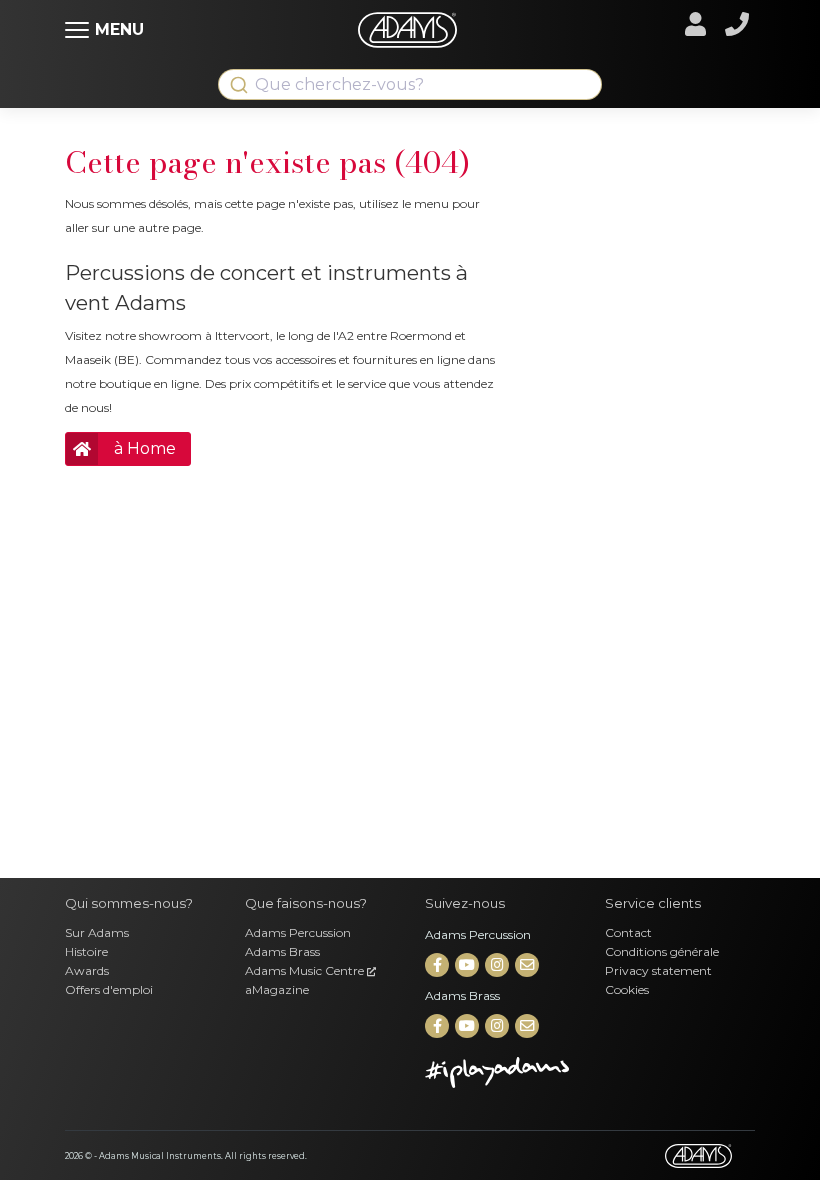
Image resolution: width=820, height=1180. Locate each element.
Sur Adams (97, 932)
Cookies (627, 989)
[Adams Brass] (438, 1026)
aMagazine (277, 989)
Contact (628, 932)
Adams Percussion (298, 932)
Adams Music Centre (306, 970)
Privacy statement (658, 970)
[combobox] (410, 84)
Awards (87, 970)
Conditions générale (662, 951)
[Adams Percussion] (438, 965)
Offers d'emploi (109, 989)
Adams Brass (282, 951)
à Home (145, 448)
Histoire (86, 951)
